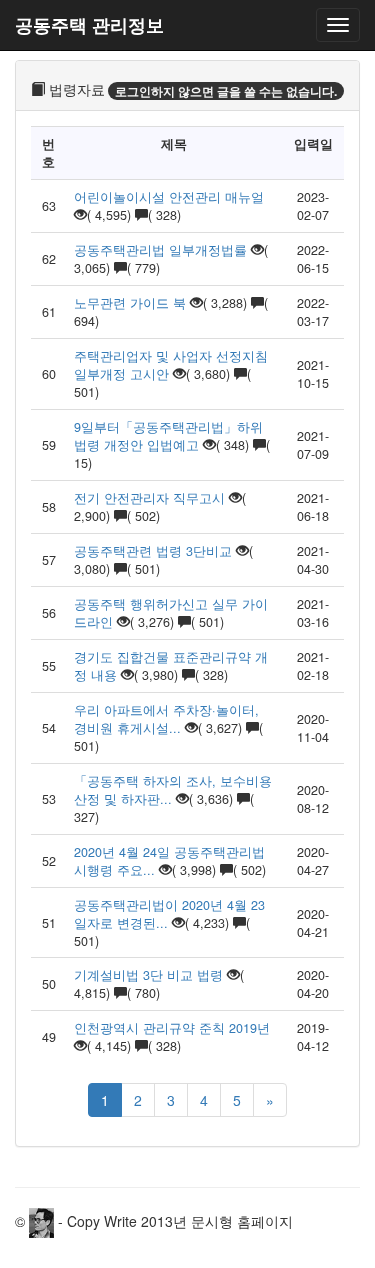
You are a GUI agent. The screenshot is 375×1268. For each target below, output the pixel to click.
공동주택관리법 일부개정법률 (160, 250)
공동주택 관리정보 (89, 25)
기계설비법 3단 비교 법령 (148, 975)
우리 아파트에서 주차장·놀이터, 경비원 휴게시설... (166, 719)
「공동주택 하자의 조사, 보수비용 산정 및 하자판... (173, 790)
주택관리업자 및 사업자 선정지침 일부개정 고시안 (171, 365)
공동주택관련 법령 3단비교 (153, 551)
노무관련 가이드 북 (130, 303)
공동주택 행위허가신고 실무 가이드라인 (171, 613)
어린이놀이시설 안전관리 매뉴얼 (169, 197)
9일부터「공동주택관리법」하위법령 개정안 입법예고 (168, 436)
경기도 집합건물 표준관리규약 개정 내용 (171, 666)
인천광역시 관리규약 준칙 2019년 (172, 1028)
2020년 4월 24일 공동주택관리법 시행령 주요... (169, 861)
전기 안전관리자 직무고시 (149, 498)
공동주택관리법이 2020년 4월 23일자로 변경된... (169, 914)
